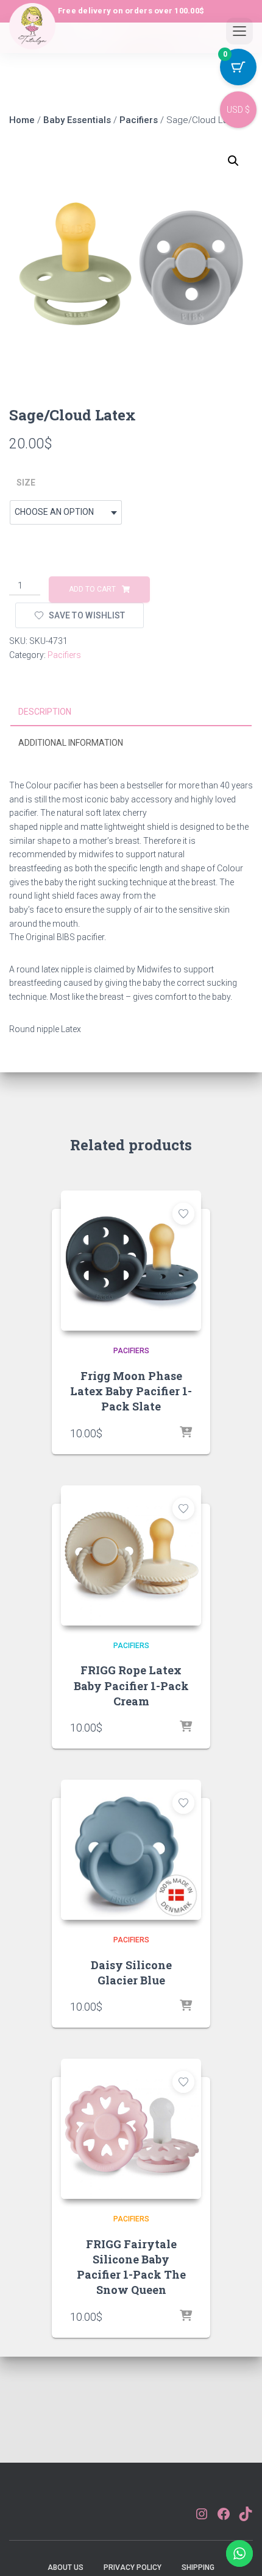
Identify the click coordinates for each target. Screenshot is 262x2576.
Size (26, 483)
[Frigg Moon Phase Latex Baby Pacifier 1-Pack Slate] (131, 1261)
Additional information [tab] (71, 743)
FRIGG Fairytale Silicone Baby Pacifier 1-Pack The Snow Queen (131, 2267)
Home (22, 120)
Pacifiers (139, 120)
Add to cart (92, 589)
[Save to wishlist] (183, 1214)
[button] (233, 161)
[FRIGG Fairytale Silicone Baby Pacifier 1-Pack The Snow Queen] (131, 2129)
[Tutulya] (32, 36)
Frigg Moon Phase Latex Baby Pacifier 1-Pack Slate (131, 1391)
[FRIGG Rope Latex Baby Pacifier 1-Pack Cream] (131, 1555)
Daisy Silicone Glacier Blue (131, 1973)
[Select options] (186, 1433)
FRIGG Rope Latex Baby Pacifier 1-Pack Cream (131, 1685)
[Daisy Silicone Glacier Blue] (131, 1850)
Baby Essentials (77, 120)
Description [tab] (45, 712)
